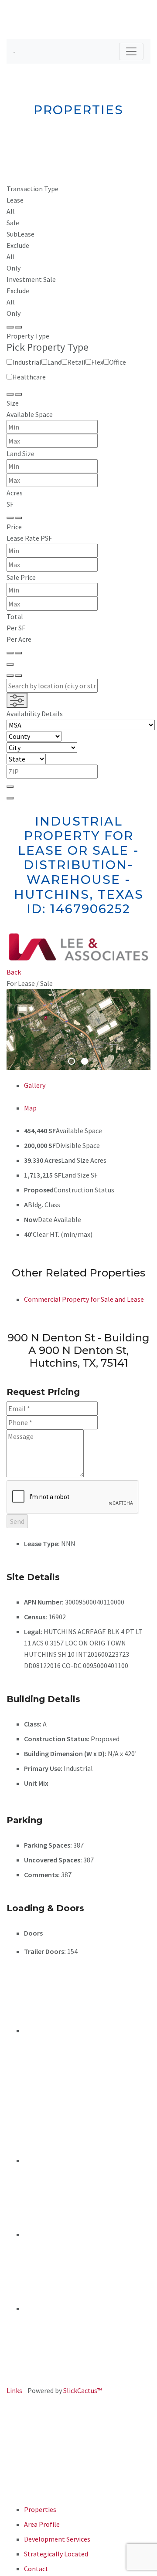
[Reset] (10, 327)
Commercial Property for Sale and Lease (84, 1299)
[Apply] (18, 327)
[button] (14, 1029)
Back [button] (14, 972)
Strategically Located (56, 2554)
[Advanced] (10, 664)
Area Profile (42, 2524)
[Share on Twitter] (31, 2234)
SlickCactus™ (82, 2390)
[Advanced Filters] (17, 700)
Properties (40, 2509)
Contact (36, 2569)
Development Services (57, 2539)
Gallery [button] (35, 1085)
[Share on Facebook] (87, 2160)
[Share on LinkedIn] (87, 2031)
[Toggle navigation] (131, 51)
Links (14, 2390)
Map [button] (30, 1108)
